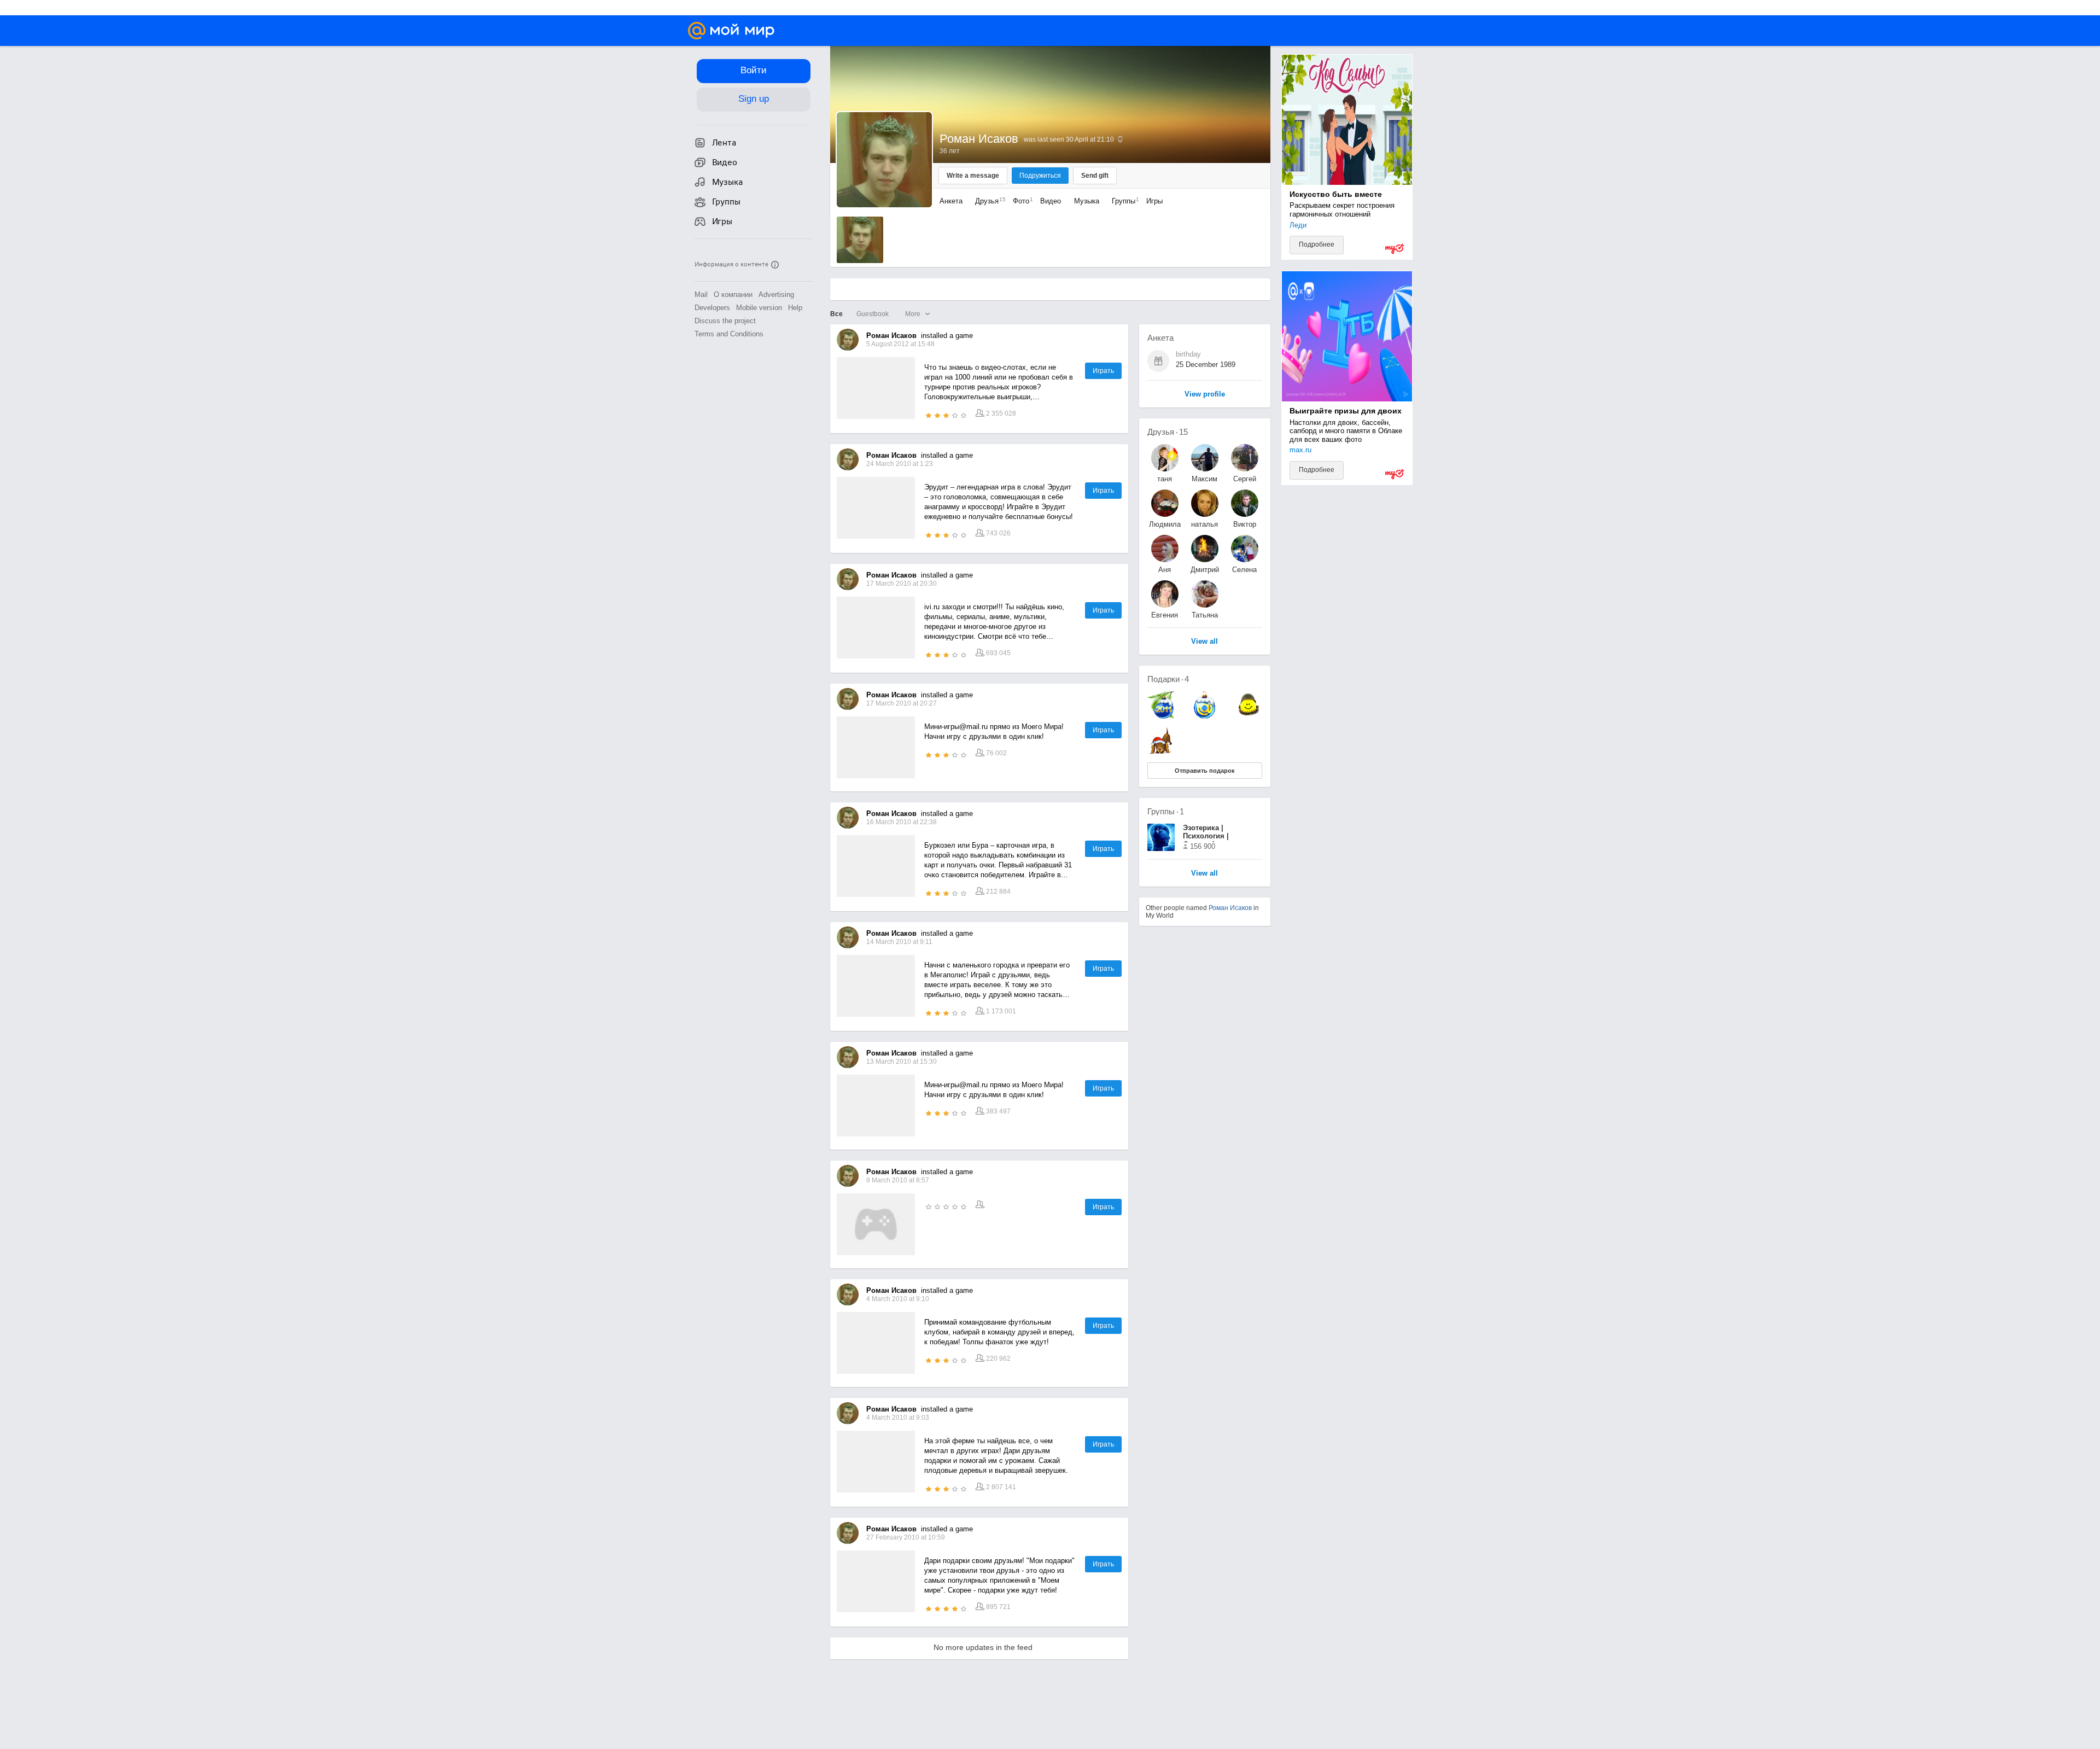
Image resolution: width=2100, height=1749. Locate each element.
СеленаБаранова (1245, 570)
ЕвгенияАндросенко (1165, 615)
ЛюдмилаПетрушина (1165, 524)
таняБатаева (1165, 479)
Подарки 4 (1168, 679)
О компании (733, 295)
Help (795, 308)
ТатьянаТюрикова (1205, 615)
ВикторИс (1245, 524)
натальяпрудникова (1205, 524)
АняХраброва (1165, 570)
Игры (1154, 201)
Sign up (754, 99)
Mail (701, 295)
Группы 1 (1166, 811)
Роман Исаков (1230, 908)
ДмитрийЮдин (1205, 570)
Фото (1020, 201)
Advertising (776, 295)
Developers (712, 308)
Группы (1123, 201)
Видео (1052, 201)
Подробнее (1317, 244)
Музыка (1087, 201)
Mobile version (759, 308)
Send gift (1095, 176)
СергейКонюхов (1244, 479)
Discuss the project (725, 321)
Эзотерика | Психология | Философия (1206, 833)
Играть (1103, 371)
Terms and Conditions (729, 334)
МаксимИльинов (1205, 479)
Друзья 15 (1168, 432)
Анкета (951, 201)
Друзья (988, 201)
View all (1204, 874)
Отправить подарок (1205, 771)
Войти (754, 70)
